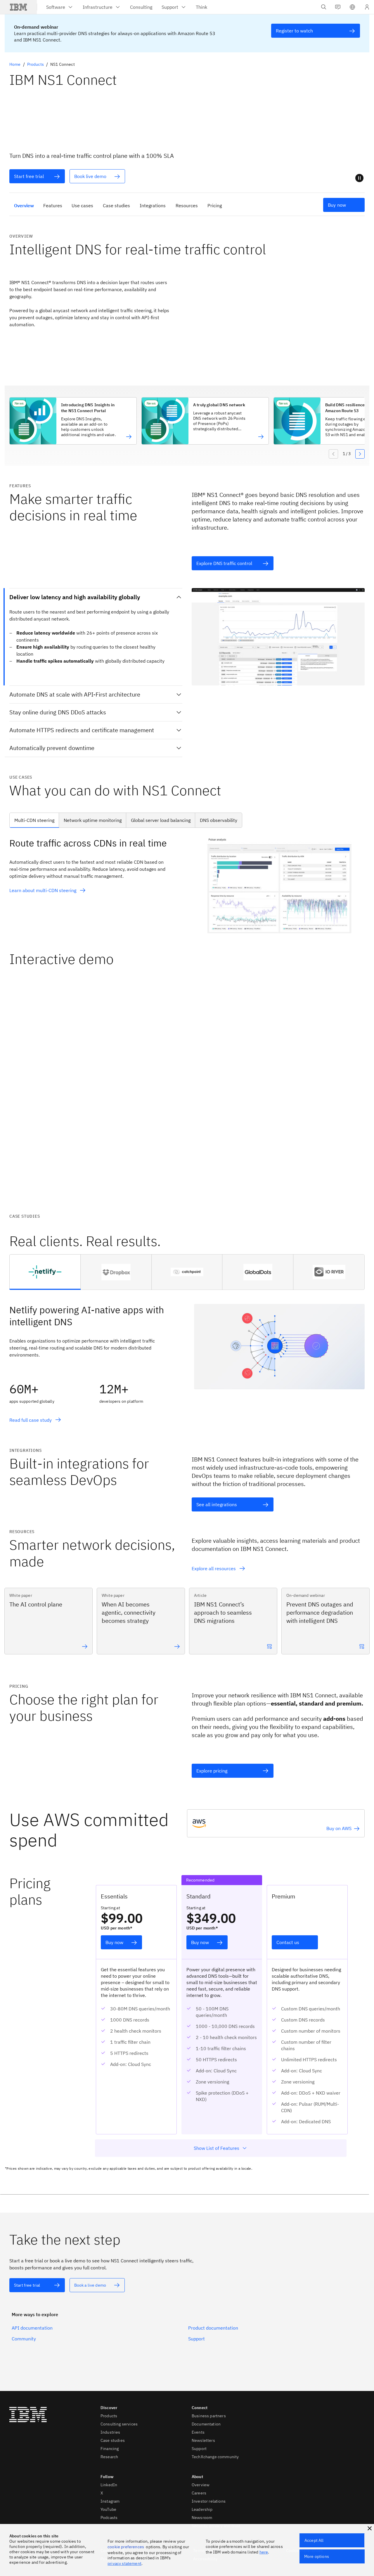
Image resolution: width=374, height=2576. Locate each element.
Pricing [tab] (215, 205)
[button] (352, 7)
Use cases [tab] (82, 205)
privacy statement (124, 2563)
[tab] (45, 1272)
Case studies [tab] (116, 205)
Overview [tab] (24, 205)
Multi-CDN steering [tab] (34, 820)
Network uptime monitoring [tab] (93, 820)
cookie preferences (126, 2547)
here (264, 2552)
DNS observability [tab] (219, 820)
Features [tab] (53, 205)
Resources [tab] (187, 205)
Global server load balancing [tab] (161, 820)
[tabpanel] (187, 885)
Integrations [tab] (153, 205)
